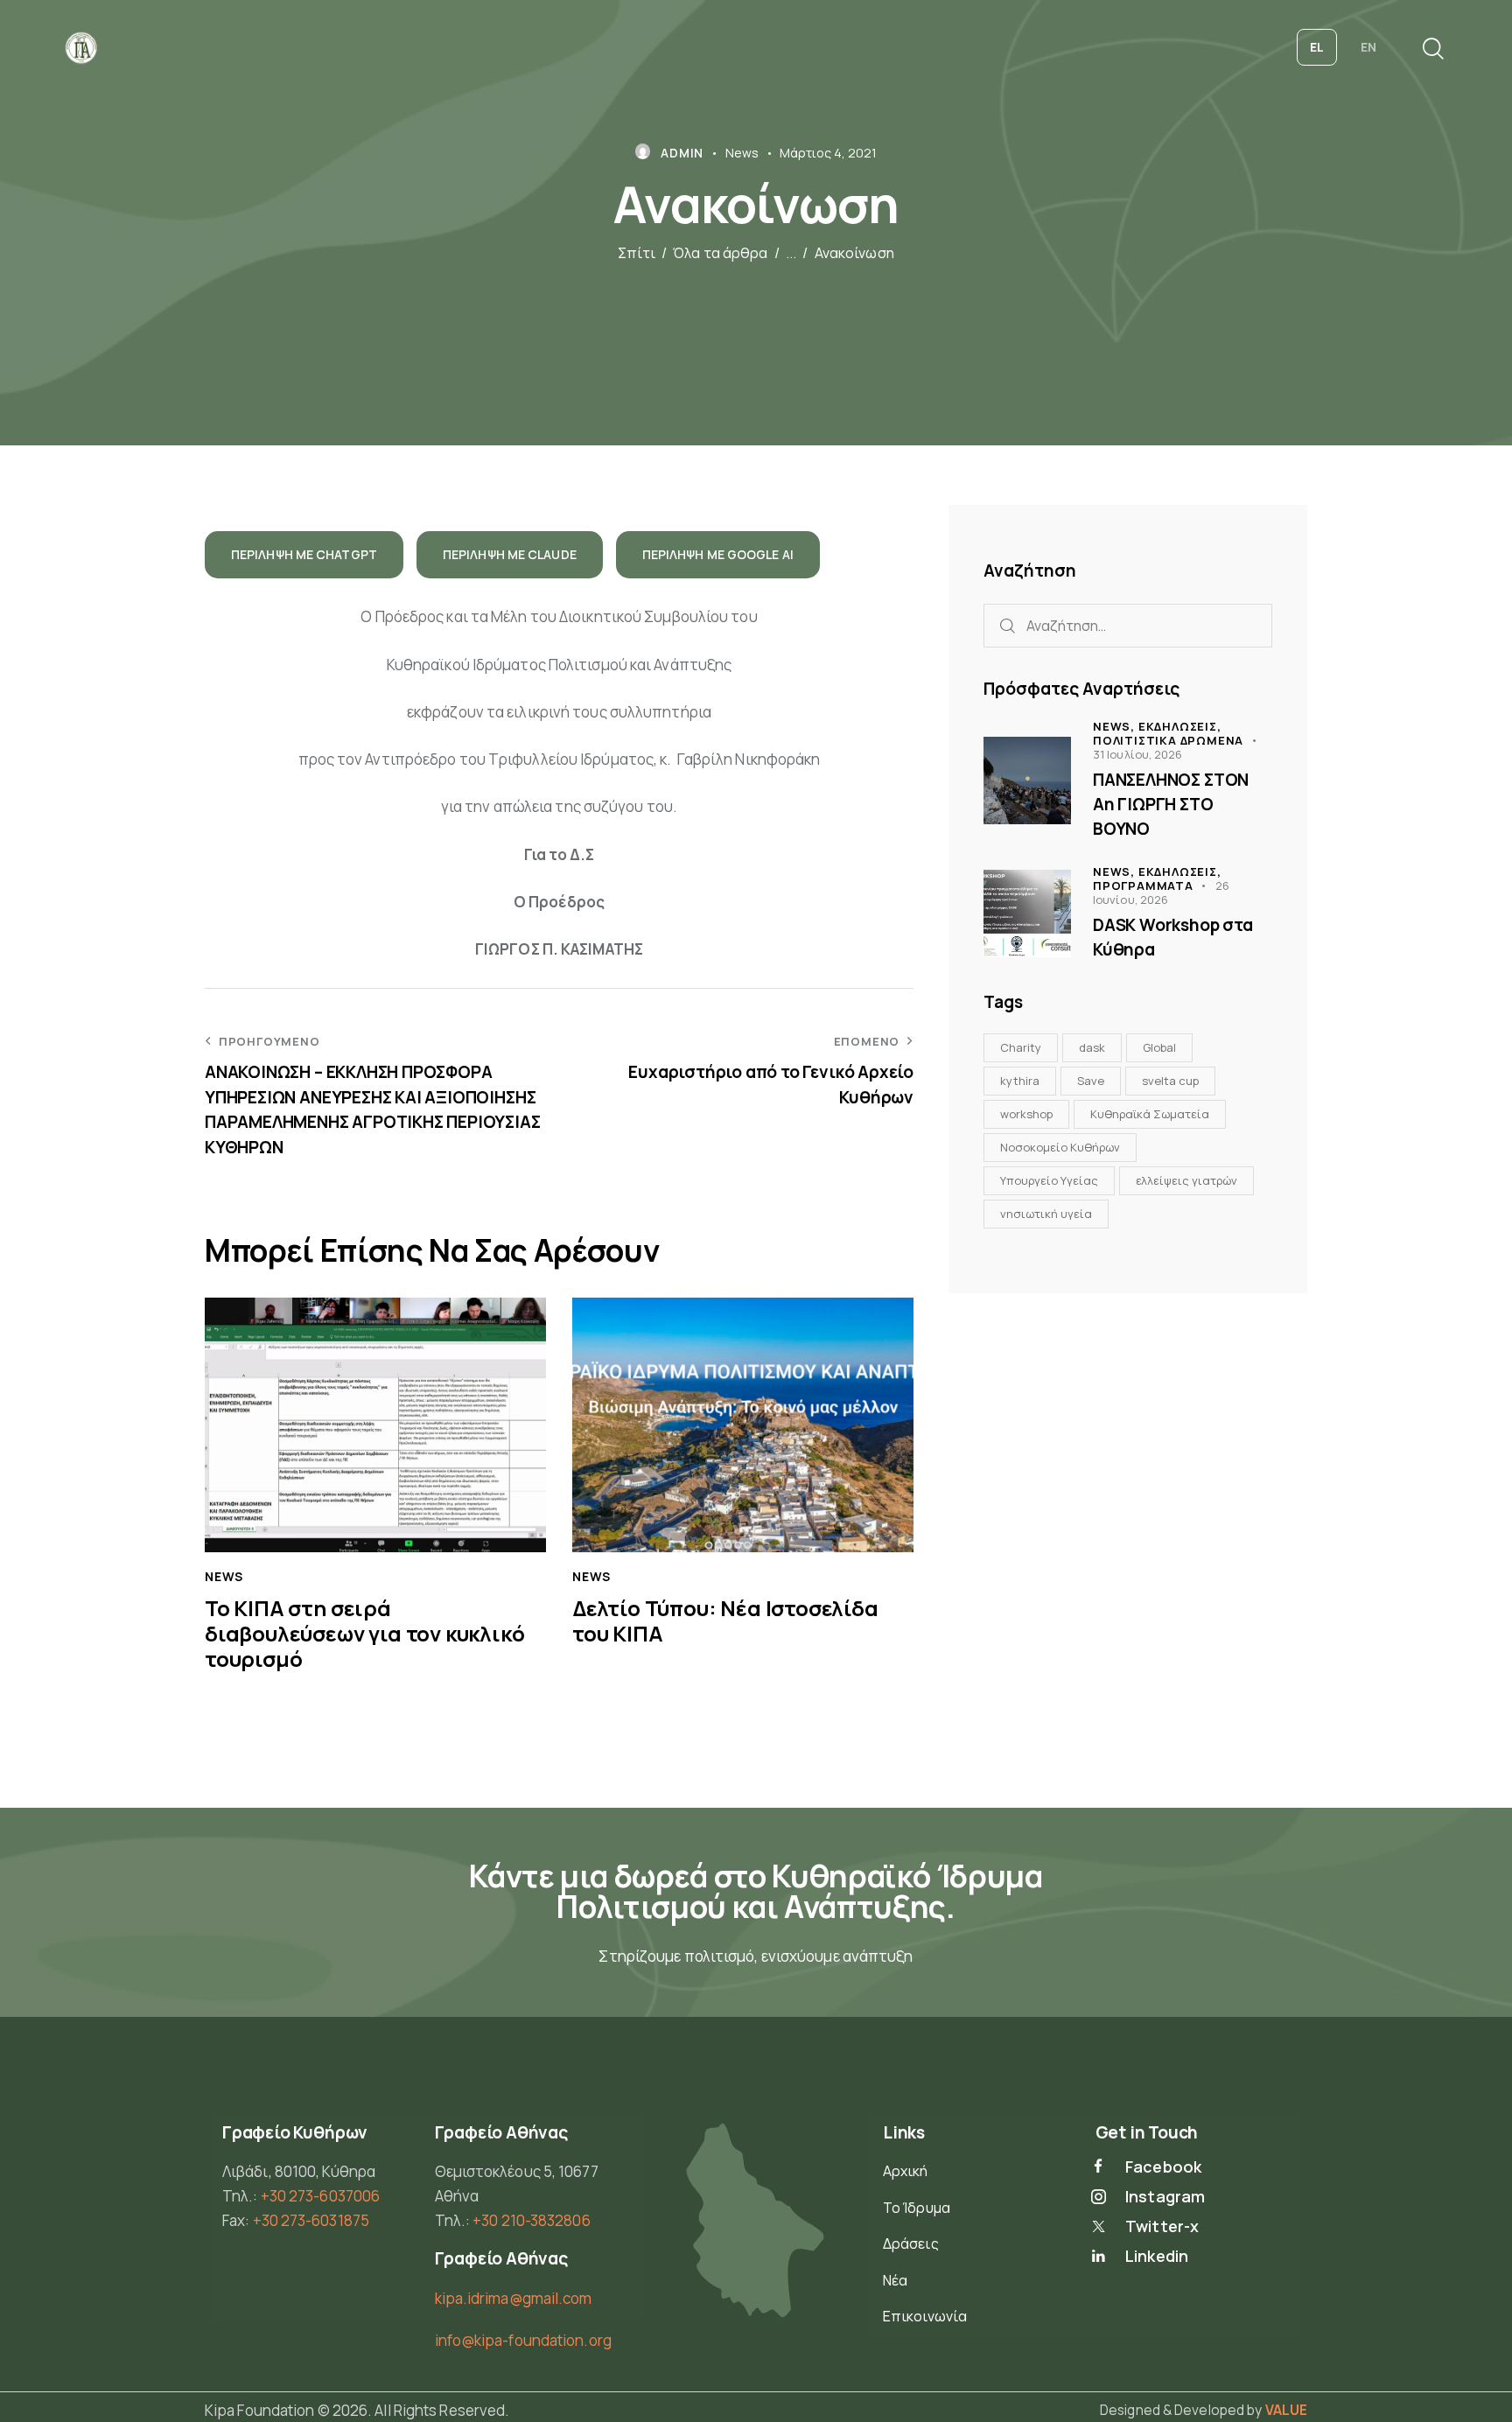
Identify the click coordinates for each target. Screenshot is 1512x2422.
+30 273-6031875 (311, 2220)
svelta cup (1170, 1081)
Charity (1021, 1047)
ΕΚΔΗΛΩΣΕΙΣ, (1180, 726)
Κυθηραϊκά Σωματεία (1150, 1114)
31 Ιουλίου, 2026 (1138, 754)
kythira (1020, 1081)
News (742, 153)
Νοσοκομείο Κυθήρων (1060, 1147)
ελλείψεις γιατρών (1186, 1180)
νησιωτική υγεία (1046, 1214)
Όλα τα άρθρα (720, 253)
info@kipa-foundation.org (523, 2340)
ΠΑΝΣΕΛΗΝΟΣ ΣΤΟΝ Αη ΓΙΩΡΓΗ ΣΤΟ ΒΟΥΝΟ (1171, 804)
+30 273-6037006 (321, 2196)
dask (1092, 1047)
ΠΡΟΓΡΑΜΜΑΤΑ (1143, 885)
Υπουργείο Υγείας (1049, 1180)
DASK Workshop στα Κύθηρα (1173, 937)
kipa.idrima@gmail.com (514, 2298)
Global (1159, 1047)
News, (1116, 726)
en (1368, 47)
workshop (1026, 1114)
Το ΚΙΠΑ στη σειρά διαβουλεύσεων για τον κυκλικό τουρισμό (365, 1634)
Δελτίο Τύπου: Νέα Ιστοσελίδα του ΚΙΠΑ (725, 1621)
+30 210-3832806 (532, 2220)
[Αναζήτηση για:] (1128, 625)
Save (1091, 1081)
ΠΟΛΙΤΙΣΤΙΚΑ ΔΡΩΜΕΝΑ (1168, 740)
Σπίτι (637, 253)
